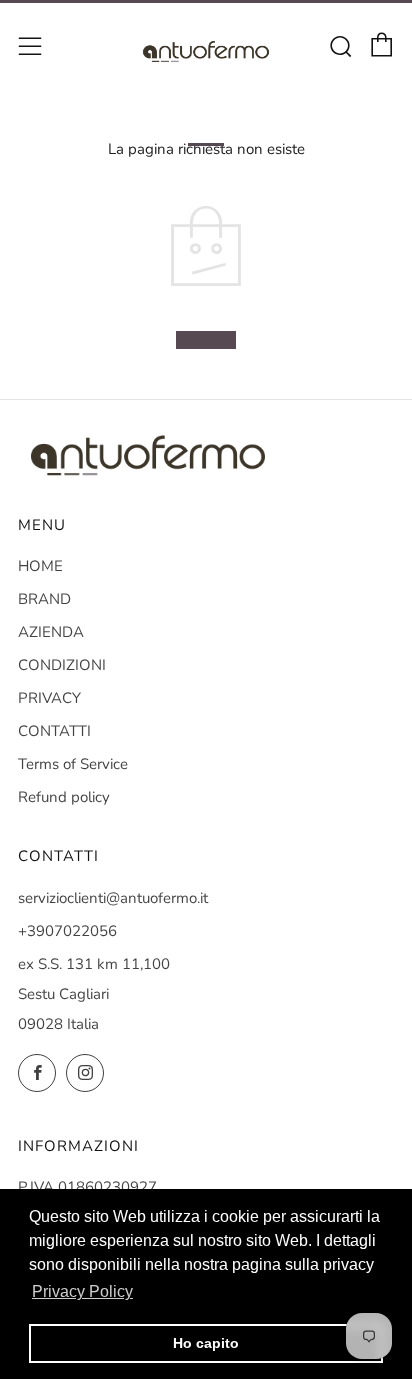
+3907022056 (67, 931)
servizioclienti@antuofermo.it (113, 898)
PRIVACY (49, 698)
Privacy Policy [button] (82, 1291)
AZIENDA (51, 632)
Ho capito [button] (206, 1343)
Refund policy (64, 797)
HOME (40, 566)
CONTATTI (54, 731)
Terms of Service (73, 764)
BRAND (44, 599)
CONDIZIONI (62, 665)
